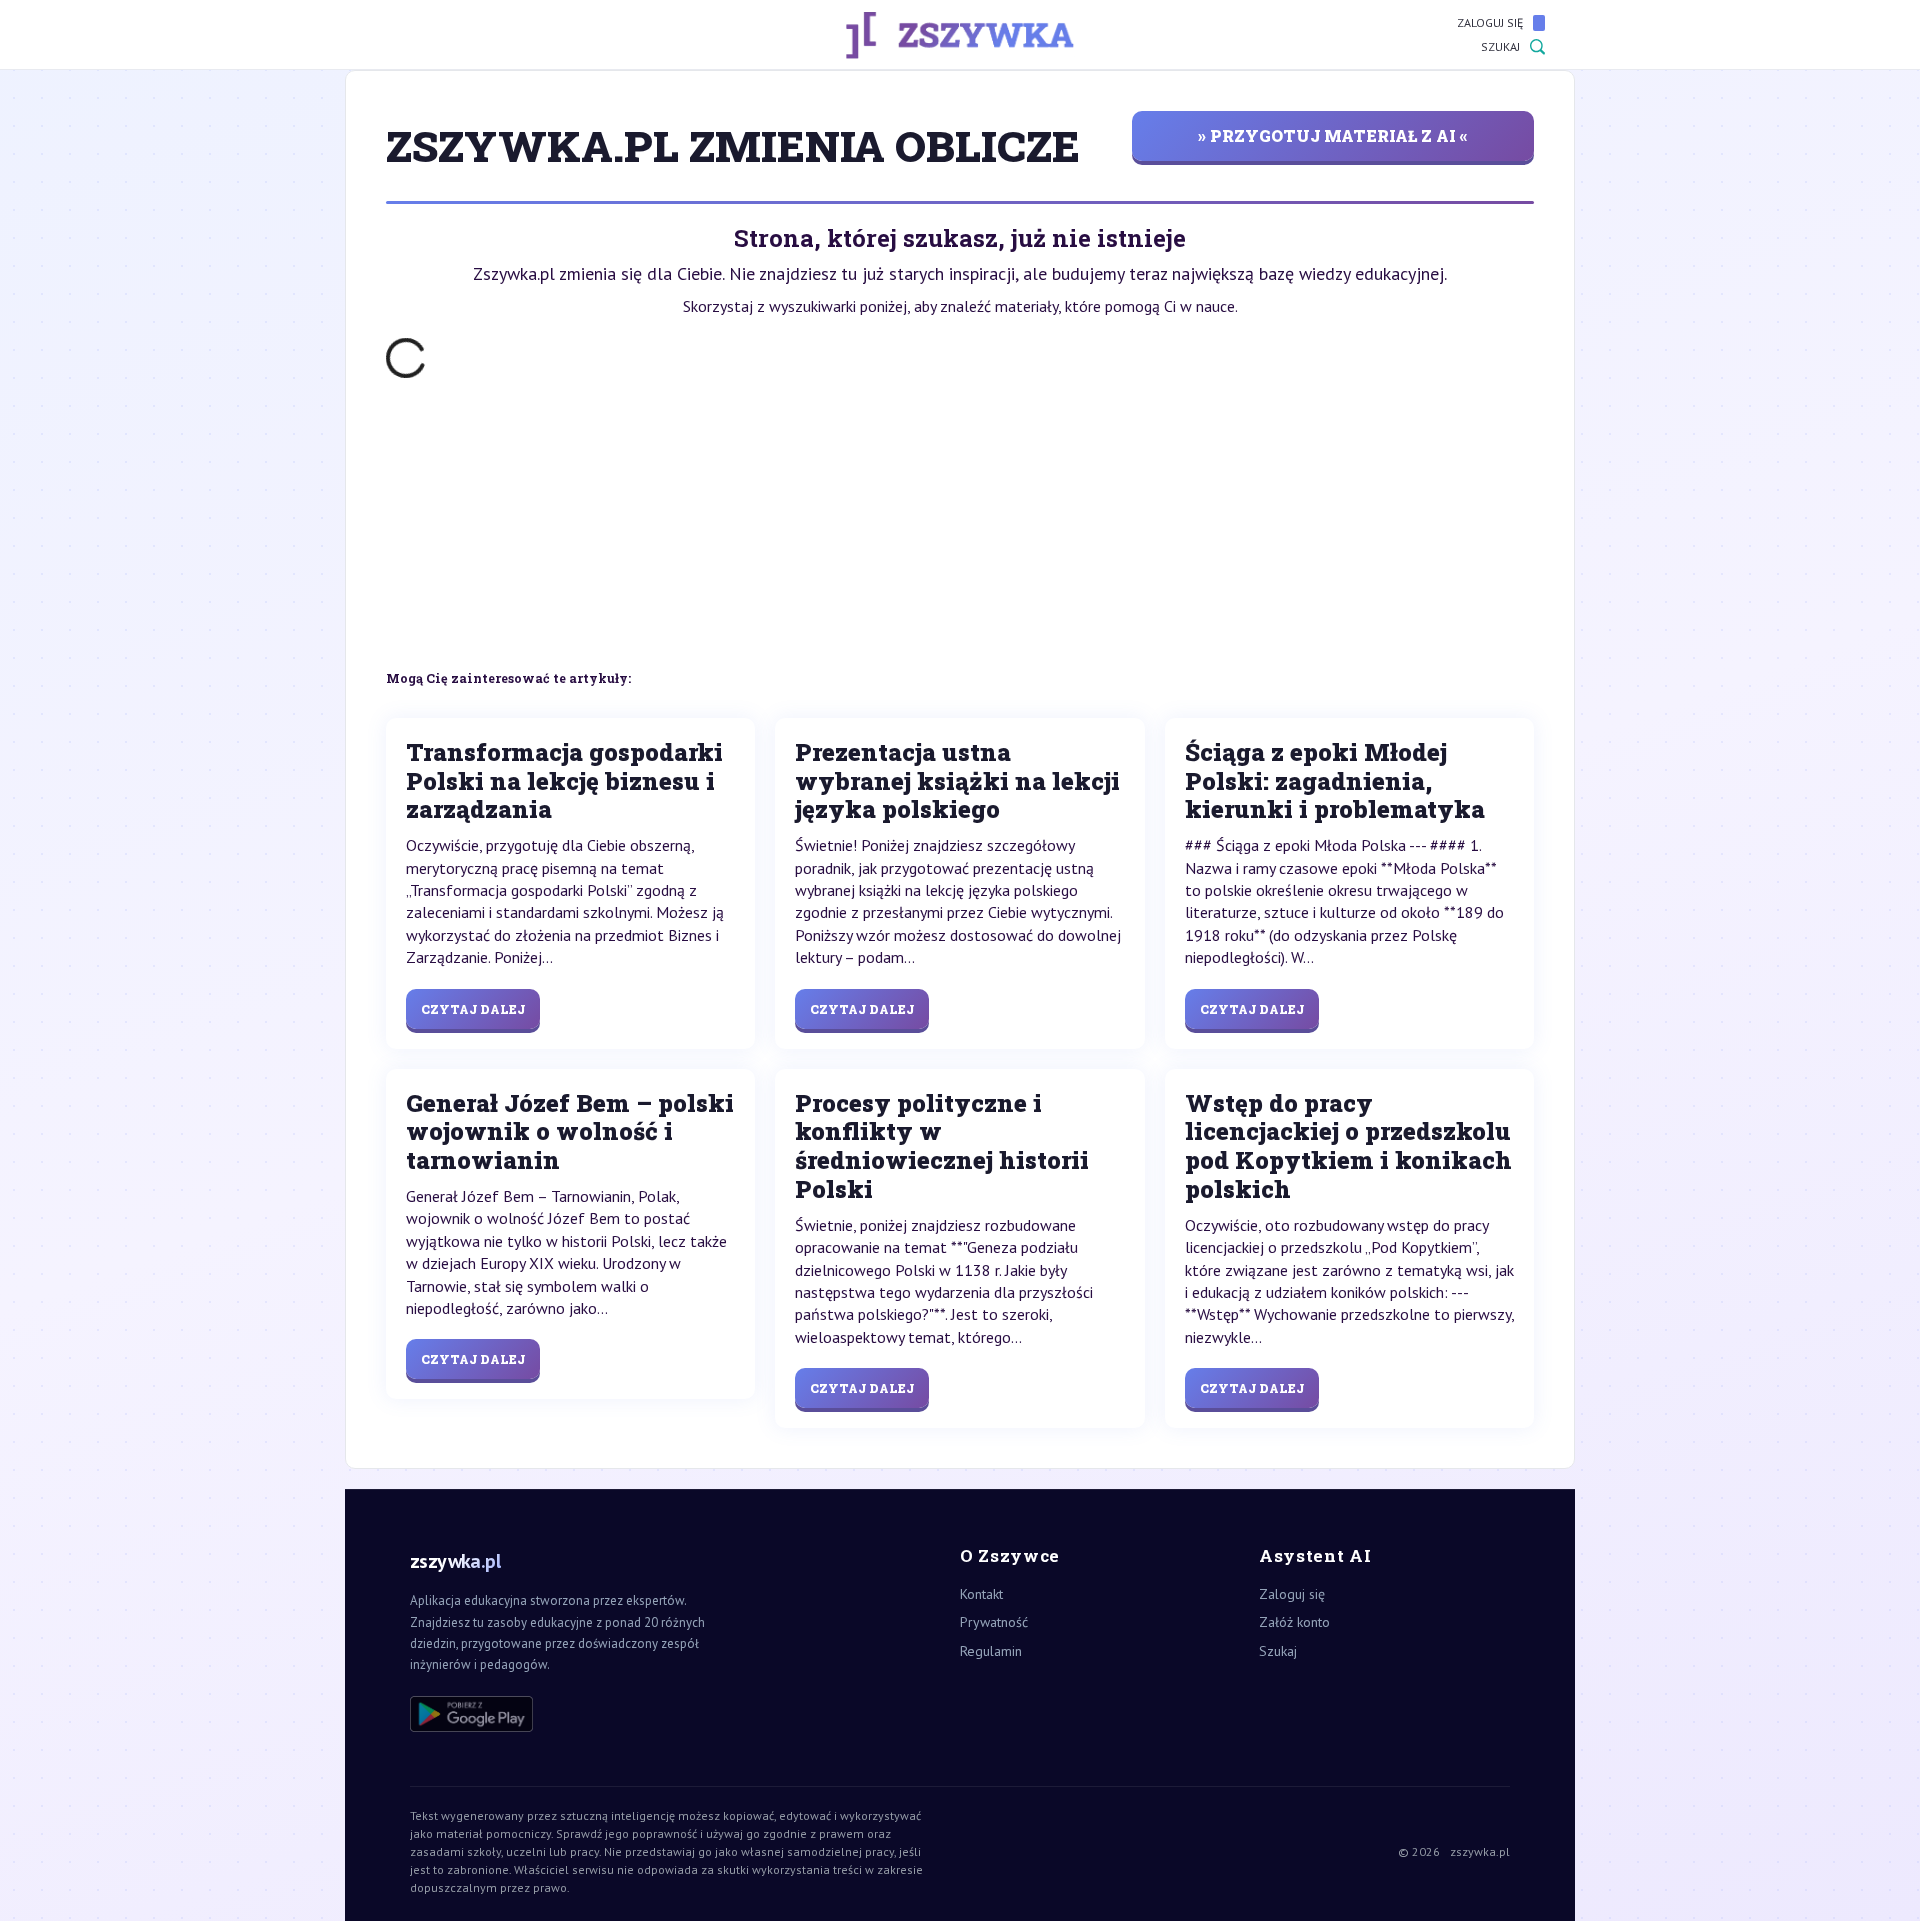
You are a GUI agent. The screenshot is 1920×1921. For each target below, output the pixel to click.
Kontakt (981, 1594)
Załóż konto (1294, 1622)
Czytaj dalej (473, 1009)
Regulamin (991, 1651)
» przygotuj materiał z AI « (1333, 135)
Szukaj (1500, 46)
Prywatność (994, 1622)
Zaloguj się (1490, 22)
